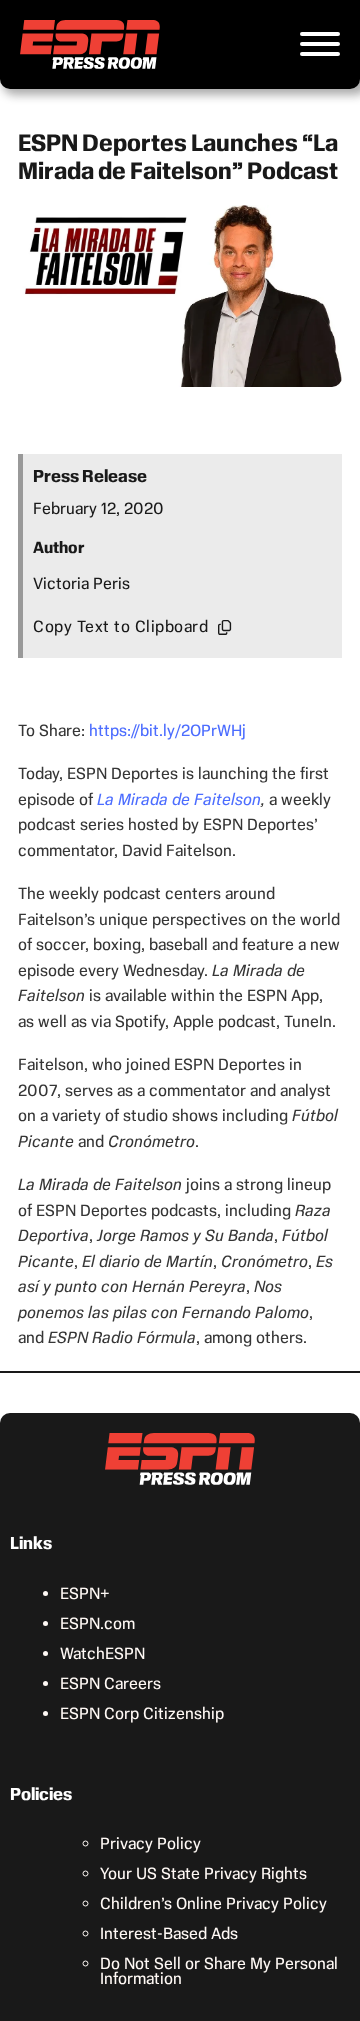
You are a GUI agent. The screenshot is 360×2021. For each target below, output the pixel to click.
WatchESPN (102, 1653)
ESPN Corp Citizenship (142, 1713)
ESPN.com (97, 1623)
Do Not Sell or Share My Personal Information (219, 1971)
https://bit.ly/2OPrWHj (167, 730)
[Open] (320, 44)
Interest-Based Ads (169, 1933)
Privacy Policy (150, 1843)
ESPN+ (85, 1593)
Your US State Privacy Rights (203, 1873)
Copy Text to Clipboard (120, 626)
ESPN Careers (110, 1683)
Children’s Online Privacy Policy (213, 1903)
